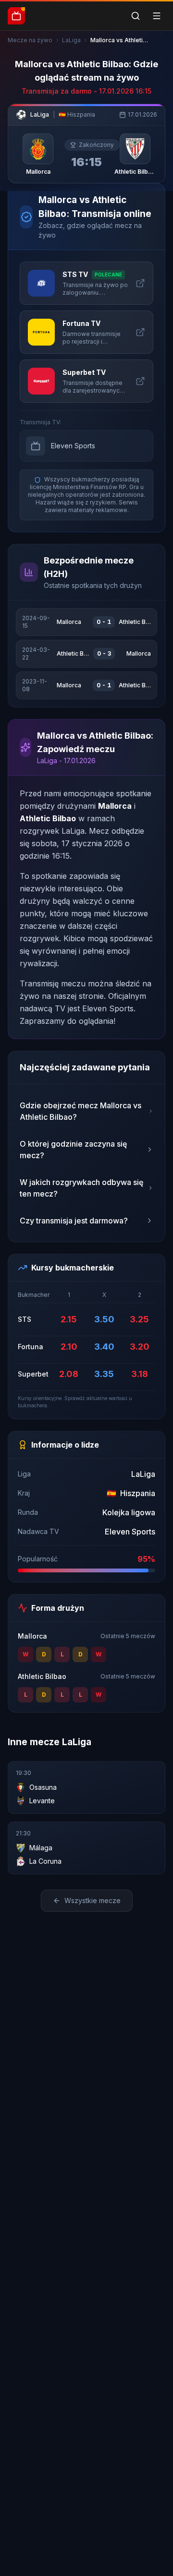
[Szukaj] (136, 16)
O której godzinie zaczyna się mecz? (73, 1150)
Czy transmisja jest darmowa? (74, 1221)
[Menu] (157, 16)
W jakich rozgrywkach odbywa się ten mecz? (81, 1188)
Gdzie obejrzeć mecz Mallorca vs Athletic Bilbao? (80, 1111)
